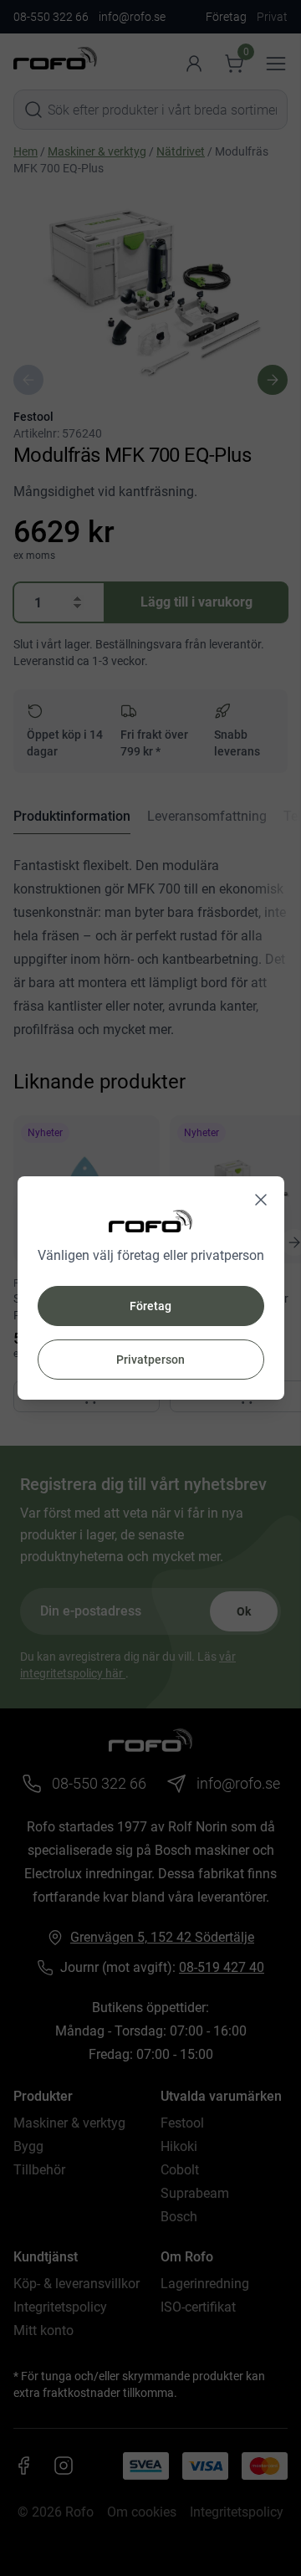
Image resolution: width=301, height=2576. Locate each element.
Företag (150, 1306)
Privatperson (150, 1360)
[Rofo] (150, 1221)
